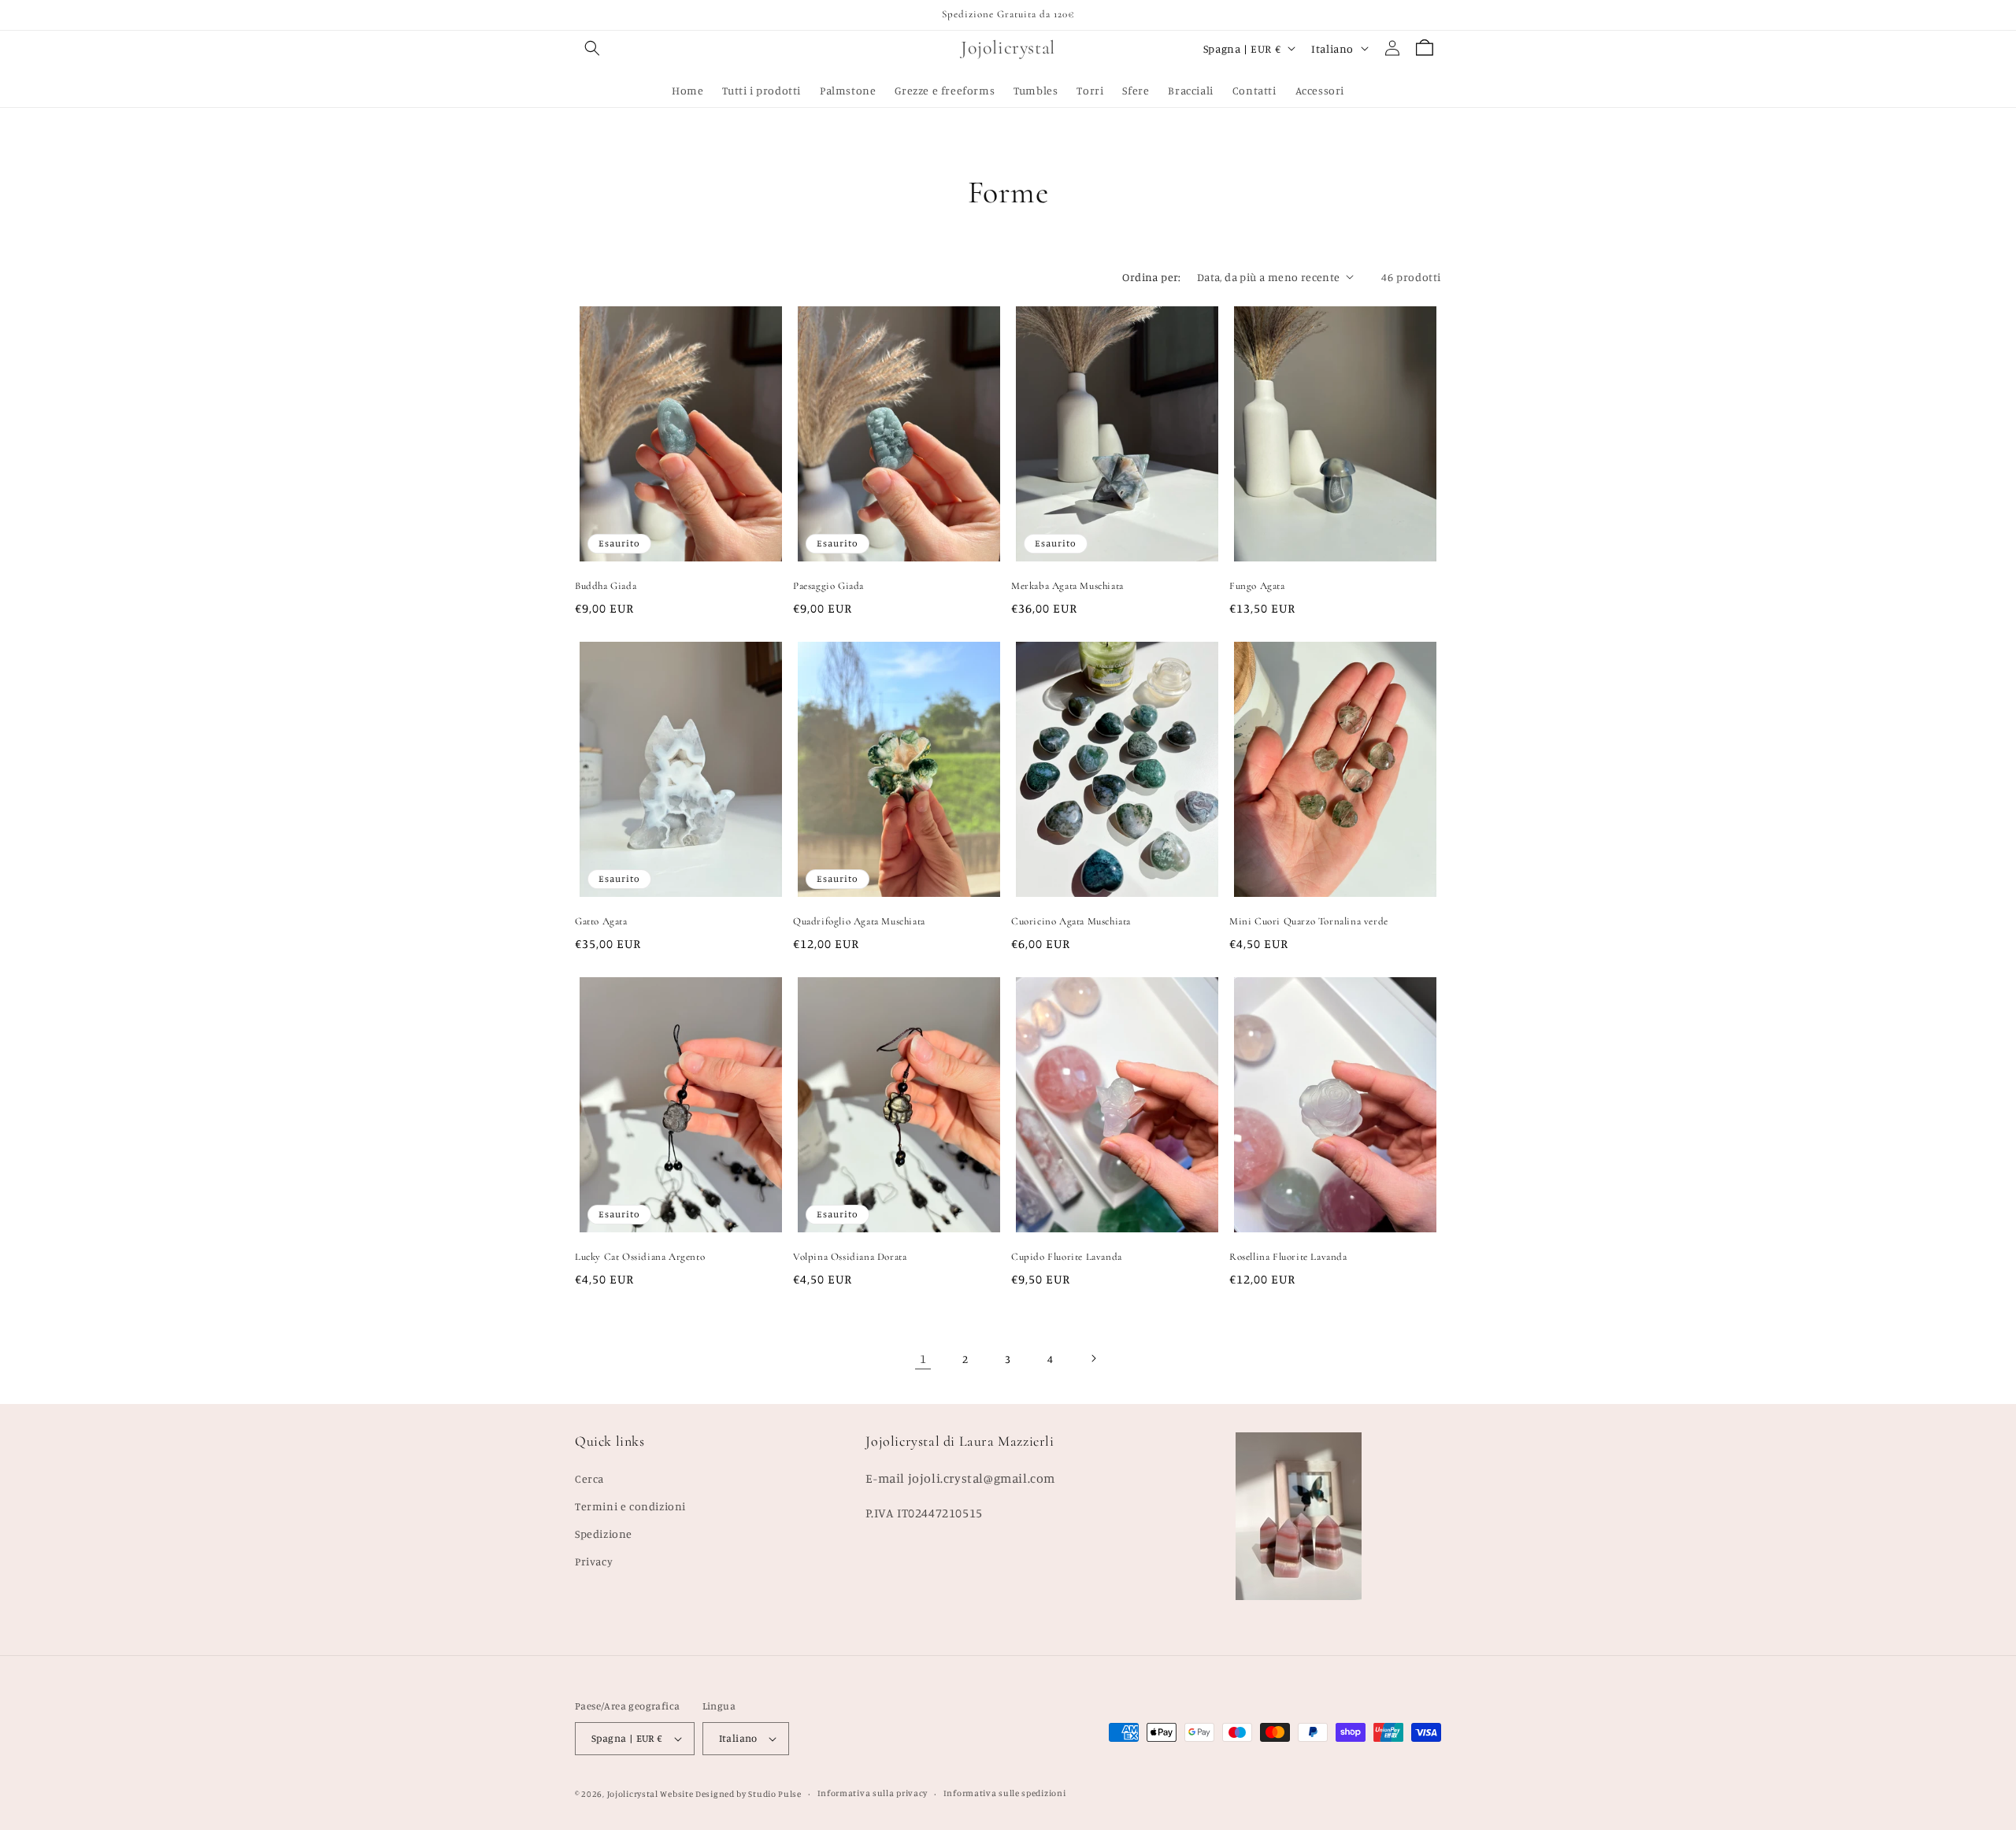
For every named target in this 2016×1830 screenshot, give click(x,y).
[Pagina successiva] (1093, 1358)
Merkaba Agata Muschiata (1067, 586)
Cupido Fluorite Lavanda (1067, 1257)
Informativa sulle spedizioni (1005, 1793)
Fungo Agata (1257, 586)
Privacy (594, 1561)
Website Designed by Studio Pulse (730, 1794)
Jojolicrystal (633, 1794)
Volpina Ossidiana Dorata (850, 1257)
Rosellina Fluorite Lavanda (1288, 1257)
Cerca (589, 1478)
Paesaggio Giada (828, 586)
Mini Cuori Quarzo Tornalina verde (1309, 921)
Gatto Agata (601, 921)
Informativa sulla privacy (873, 1793)
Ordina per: (1151, 277)
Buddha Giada (606, 586)
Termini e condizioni (630, 1506)
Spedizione (604, 1534)
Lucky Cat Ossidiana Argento (640, 1257)
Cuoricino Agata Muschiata (1071, 921)
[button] (592, 48)
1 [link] (923, 1358)
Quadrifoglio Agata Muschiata (859, 921)
